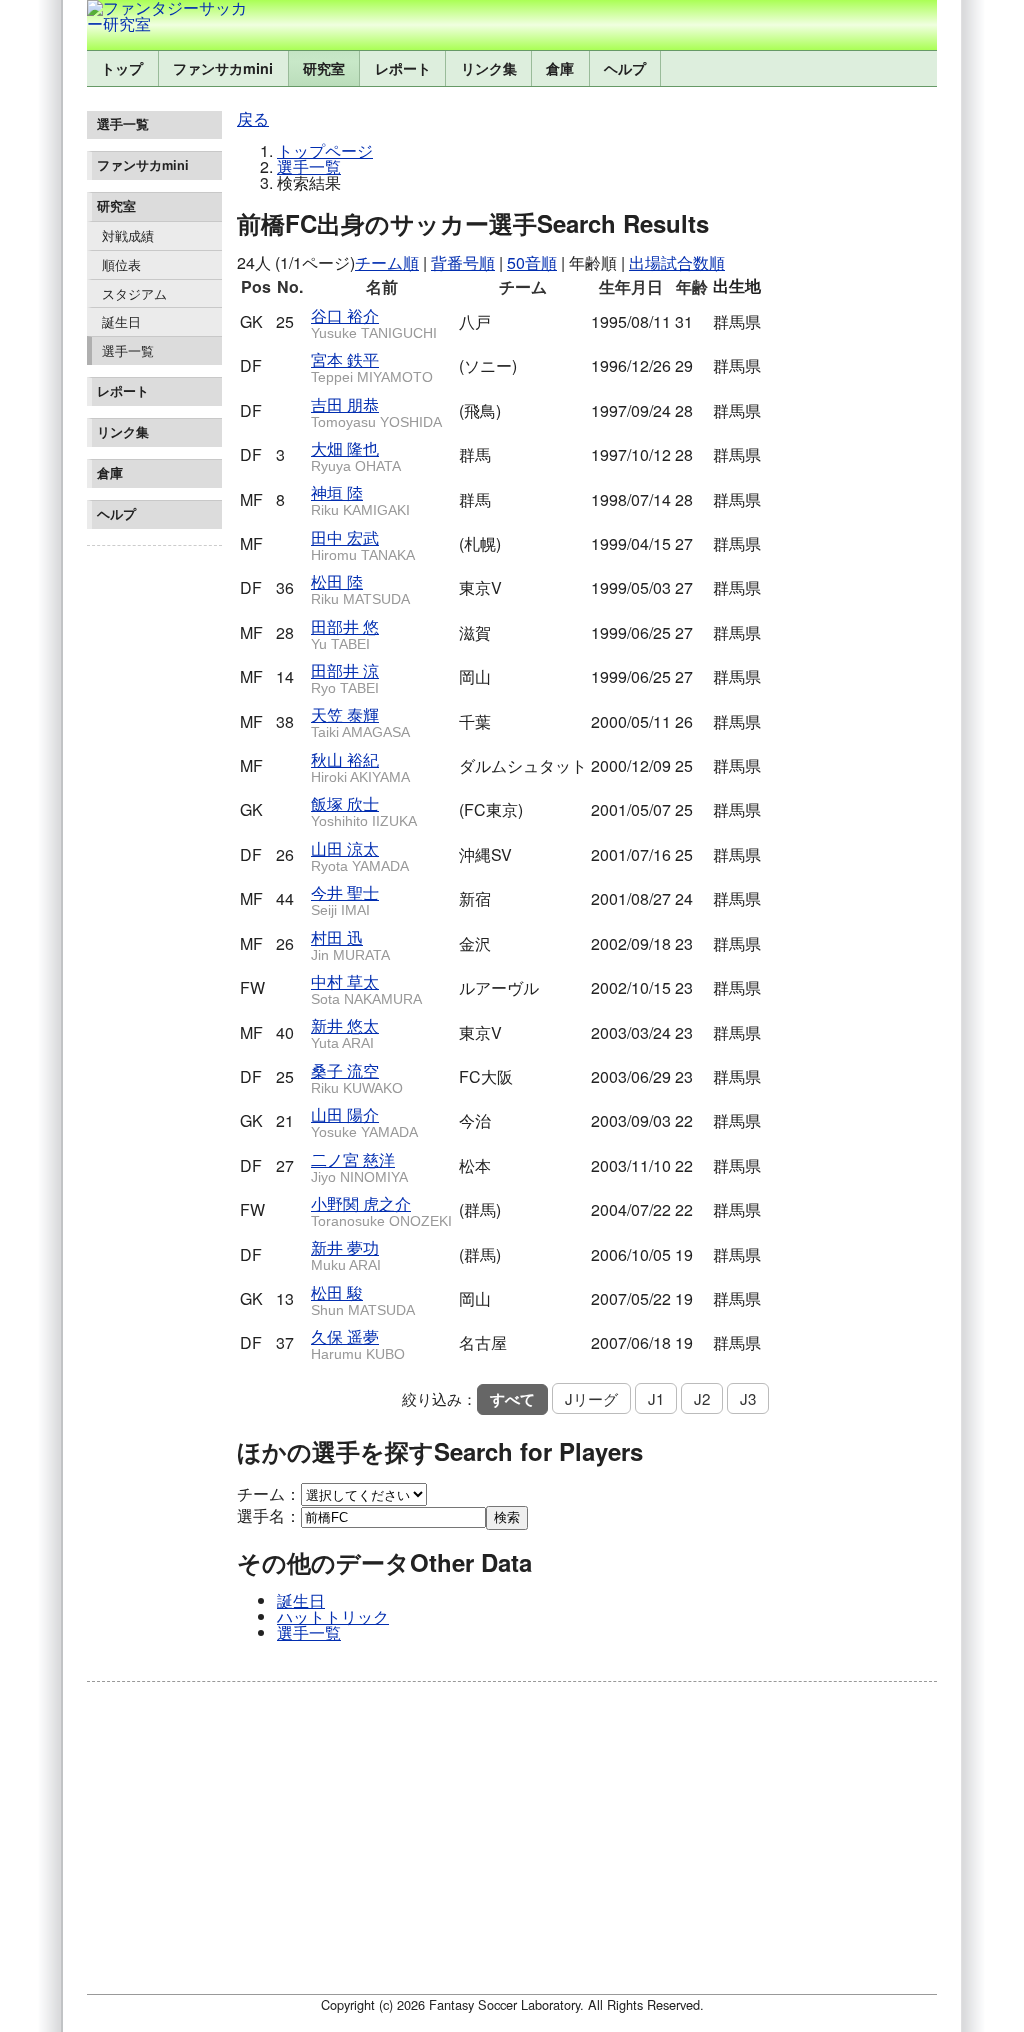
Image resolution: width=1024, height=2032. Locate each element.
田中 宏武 (363, 544)
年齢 (692, 286)
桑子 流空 (357, 1077)
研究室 (324, 68)
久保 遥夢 (358, 1343)
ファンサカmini (223, 68)
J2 (702, 1398)
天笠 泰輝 (360, 721)
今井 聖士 (345, 899)
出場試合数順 (677, 262)
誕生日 (121, 321)
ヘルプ (625, 68)
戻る (253, 118)
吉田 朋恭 (376, 411)
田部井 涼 (345, 677)
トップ (122, 68)
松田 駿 (363, 1299)
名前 (382, 286)
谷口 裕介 (374, 322)
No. (290, 286)
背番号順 (463, 262)
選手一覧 (128, 350)
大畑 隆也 (356, 455)
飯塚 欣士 (364, 810)
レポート (403, 68)
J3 (748, 1398)
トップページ (325, 150)
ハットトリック (333, 1616)
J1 (656, 1398)
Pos (256, 286)
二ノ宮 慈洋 (359, 1166)
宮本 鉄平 (372, 366)
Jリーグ (591, 1398)
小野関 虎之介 (381, 1210)
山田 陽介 (364, 1121)
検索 (507, 1517)
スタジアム (134, 293)
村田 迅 (350, 944)
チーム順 (387, 262)
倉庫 (560, 68)
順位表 (121, 264)
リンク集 (489, 68)
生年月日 (631, 286)
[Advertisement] (154, 854)
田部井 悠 (345, 633)
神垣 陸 (360, 499)
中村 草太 (366, 988)
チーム (523, 286)
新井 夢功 (346, 1254)
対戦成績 (128, 235)
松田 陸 (360, 588)
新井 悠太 (345, 1032)
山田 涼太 (360, 855)
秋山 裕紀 (360, 766)
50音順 (532, 262)
